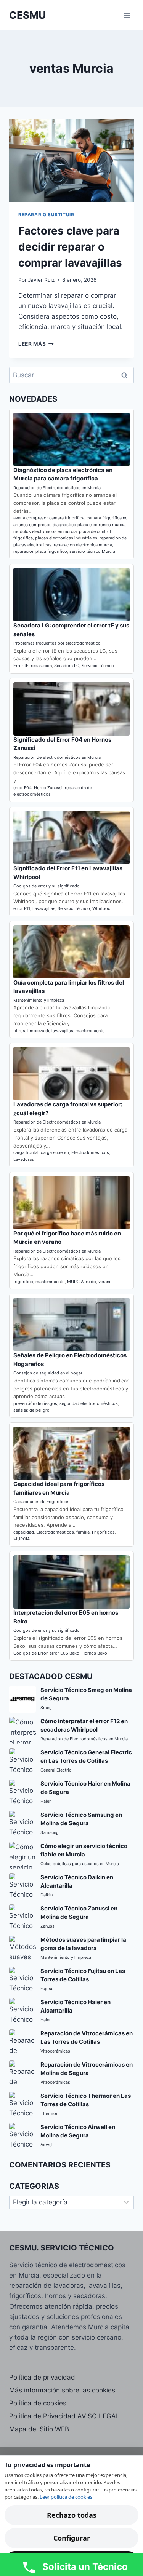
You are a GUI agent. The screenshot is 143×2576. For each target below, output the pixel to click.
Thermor (49, 2113)
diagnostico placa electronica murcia (89, 525)
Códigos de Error (30, 1653)
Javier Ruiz (41, 280)
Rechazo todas (72, 2515)
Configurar (72, 2538)
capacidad (24, 1532)
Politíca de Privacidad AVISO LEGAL (64, 2416)
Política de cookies (38, 2403)
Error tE (21, 666)
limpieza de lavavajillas (50, 1031)
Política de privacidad (42, 2377)
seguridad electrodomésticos (89, 1403)
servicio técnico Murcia (92, 551)
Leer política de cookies (66, 2497)
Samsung (50, 1832)
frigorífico (23, 1282)
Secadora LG (67, 666)
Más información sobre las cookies (62, 2390)
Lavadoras (24, 1159)
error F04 (22, 788)
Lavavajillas (44, 908)
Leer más (36, 344)
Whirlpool (102, 908)
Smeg (46, 1708)
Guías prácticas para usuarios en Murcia (80, 1864)
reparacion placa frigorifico (40, 551)
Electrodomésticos (90, 1152)
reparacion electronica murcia (83, 545)
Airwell (47, 2145)
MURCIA (75, 1282)
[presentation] (71, 160)
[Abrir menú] (127, 15)
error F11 (22, 908)
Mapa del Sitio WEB (39, 2429)
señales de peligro (31, 1410)
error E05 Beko (64, 1653)
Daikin (47, 1895)
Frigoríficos (103, 1532)
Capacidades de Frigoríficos (41, 1502)
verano (105, 1282)
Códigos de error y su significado (47, 886)
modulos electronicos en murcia (45, 531)
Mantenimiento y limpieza (39, 1000)
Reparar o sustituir (46, 215)
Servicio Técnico (98, 666)
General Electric (56, 1770)
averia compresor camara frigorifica (49, 518)
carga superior (55, 1152)
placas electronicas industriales (66, 538)
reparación (41, 666)
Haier (46, 1801)
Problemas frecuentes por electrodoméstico (57, 643)
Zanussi (48, 1926)
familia (83, 1532)
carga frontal (26, 1152)
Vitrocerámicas (55, 2051)
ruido (91, 1282)
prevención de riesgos (35, 1403)
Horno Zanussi (48, 788)
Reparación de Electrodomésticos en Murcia (57, 488)
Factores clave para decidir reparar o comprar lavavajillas (70, 247)
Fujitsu (47, 1989)
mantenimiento (90, 1031)
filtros (19, 1031)
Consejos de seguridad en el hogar (48, 1373)
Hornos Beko (94, 1653)
